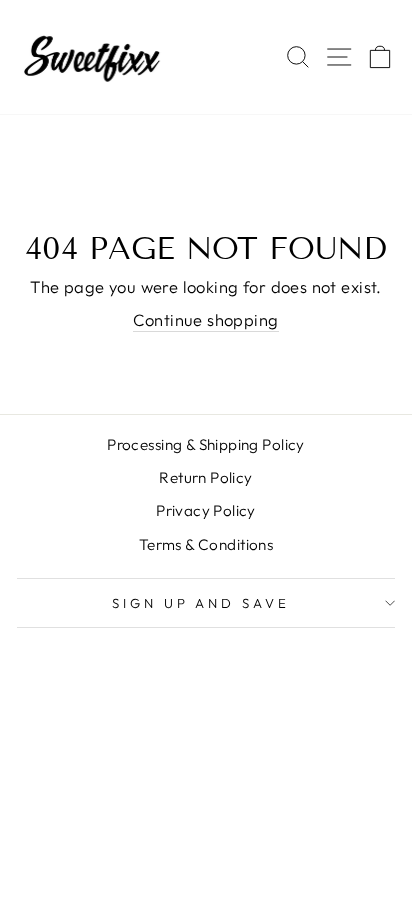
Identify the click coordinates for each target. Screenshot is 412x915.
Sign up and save (201, 603)
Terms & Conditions (206, 544)
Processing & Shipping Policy (206, 444)
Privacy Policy (206, 510)
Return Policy (205, 477)
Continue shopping (205, 319)
